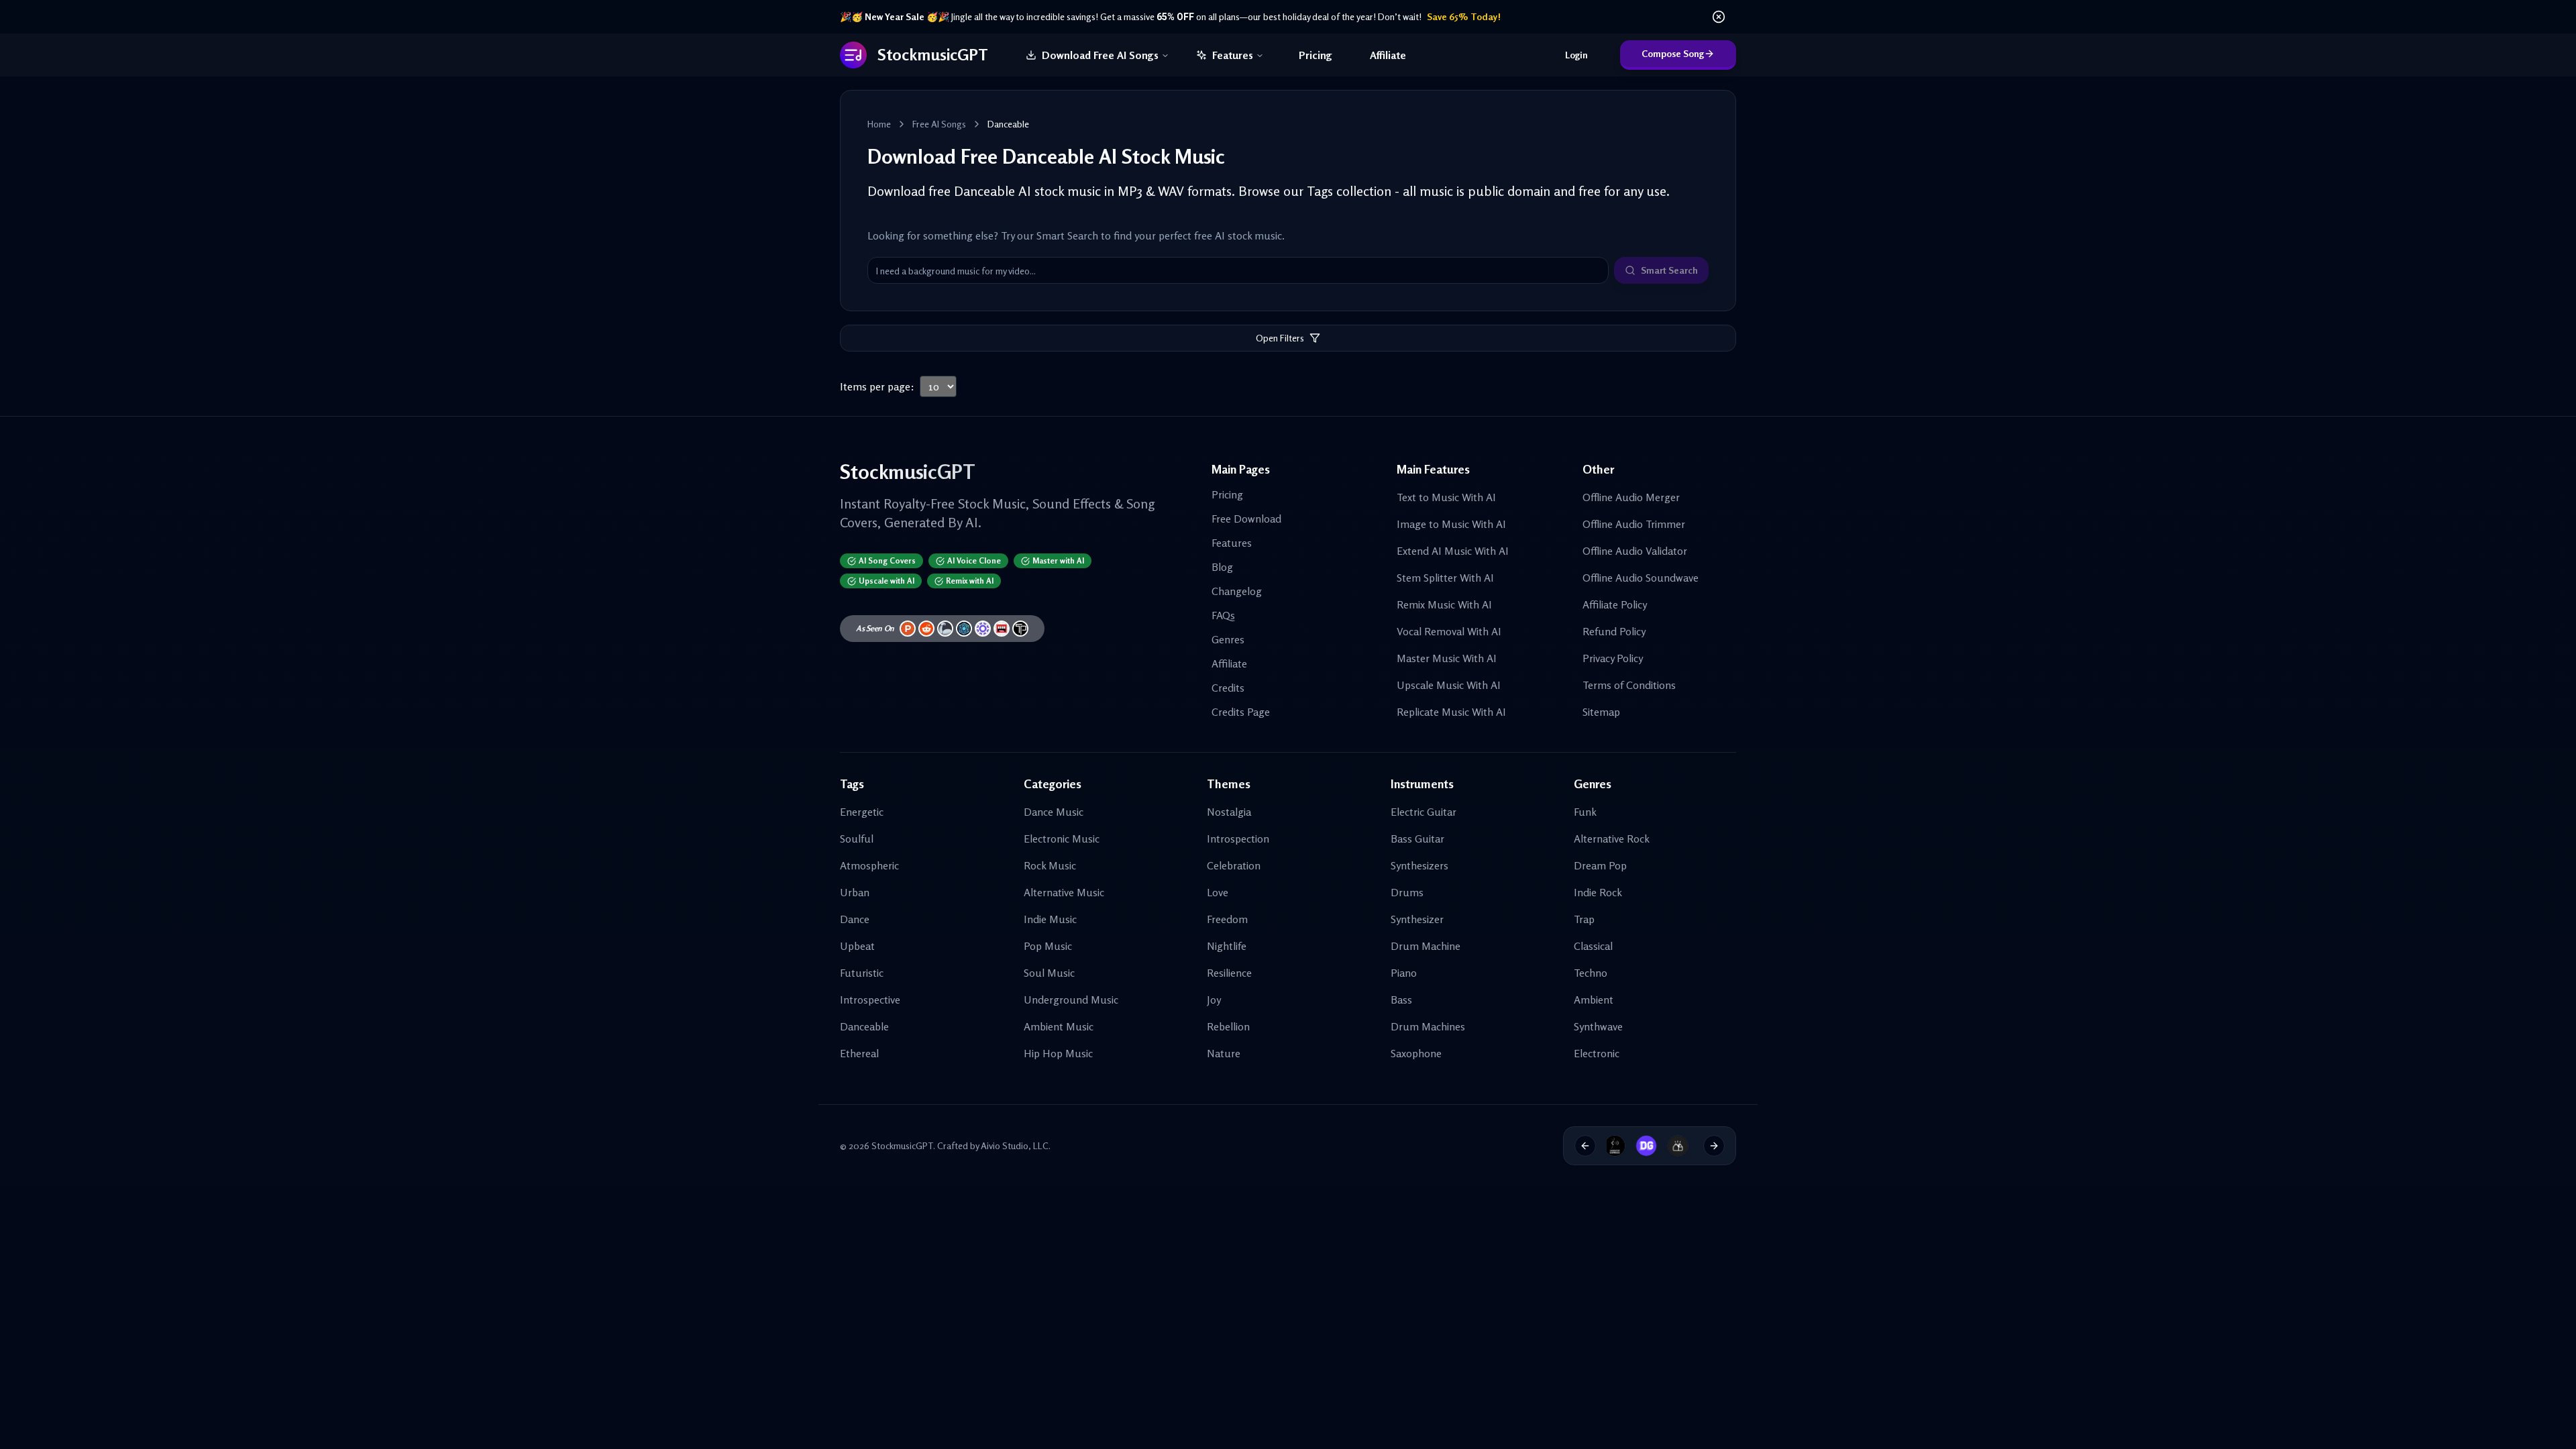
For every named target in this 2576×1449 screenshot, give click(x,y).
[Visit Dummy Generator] (1616, 1146)
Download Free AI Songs (1100, 55)
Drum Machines (1428, 1026)
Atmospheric (869, 865)
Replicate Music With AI (1451, 712)
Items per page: (877, 386)
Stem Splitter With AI (1445, 578)
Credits (1228, 688)
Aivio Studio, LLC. (1016, 1145)
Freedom (1227, 919)
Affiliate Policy (1615, 604)
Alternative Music (1064, 892)
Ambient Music (1059, 1026)
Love (1218, 892)
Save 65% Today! (1464, 16)
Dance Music (1054, 812)
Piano (1404, 973)
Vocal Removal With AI (1449, 631)
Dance (855, 919)
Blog (1222, 567)
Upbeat (857, 946)
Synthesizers (1419, 865)
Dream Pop (1600, 865)
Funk (1585, 812)
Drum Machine (1426, 946)
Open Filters (1280, 338)
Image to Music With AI (1451, 524)
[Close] (1719, 17)
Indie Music (1050, 919)
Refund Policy (1614, 631)
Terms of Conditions (1629, 685)
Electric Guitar (1424, 812)
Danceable (864, 1026)
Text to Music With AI (1446, 497)
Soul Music (1049, 973)
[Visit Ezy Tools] (1648, 1146)
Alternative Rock (1612, 839)
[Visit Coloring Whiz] (1678, 1146)
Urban (855, 892)
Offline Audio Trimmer (1634, 524)
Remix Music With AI (1444, 604)
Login (1576, 55)
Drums (1407, 892)
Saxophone (1416, 1053)
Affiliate (1388, 55)
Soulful (857, 839)
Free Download (1246, 519)
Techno (1591, 973)
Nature (1224, 1053)
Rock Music (1050, 865)
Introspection (1238, 839)
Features (1233, 55)
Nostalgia (1229, 812)
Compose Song (1673, 53)
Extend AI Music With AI (1453, 551)
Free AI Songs (939, 124)
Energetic (862, 812)
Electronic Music (1062, 839)
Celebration (1234, 865)
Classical (1593, 946)
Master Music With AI (1447, 658)
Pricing (1316, 55)
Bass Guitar (1417, 839)
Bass (1401, 1000)
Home (879, 124)
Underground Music (1071, 1000)
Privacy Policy (1613, 658)
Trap (1584, 919)
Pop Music (1048, 946)
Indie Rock (1598, 892)
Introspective (870, 1000)
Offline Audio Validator (1635, 551)
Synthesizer (1417, 919)
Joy (1214, 1000)
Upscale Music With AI (1449, 685)
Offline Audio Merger (1631, 497)
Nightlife (1227, 946)
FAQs (1223, 615)
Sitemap (1601, 712)
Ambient (1594, 1000)
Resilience (1229, 973)
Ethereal (859, 1053)
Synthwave (1598, 1026)
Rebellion (1228, 1026)
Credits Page (1241, 712)
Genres (1228, 639)
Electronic (1597, 1053)
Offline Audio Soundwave (1641, 578)
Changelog (1237, 591)
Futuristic (862, 973)
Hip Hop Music (1058, 1053)
